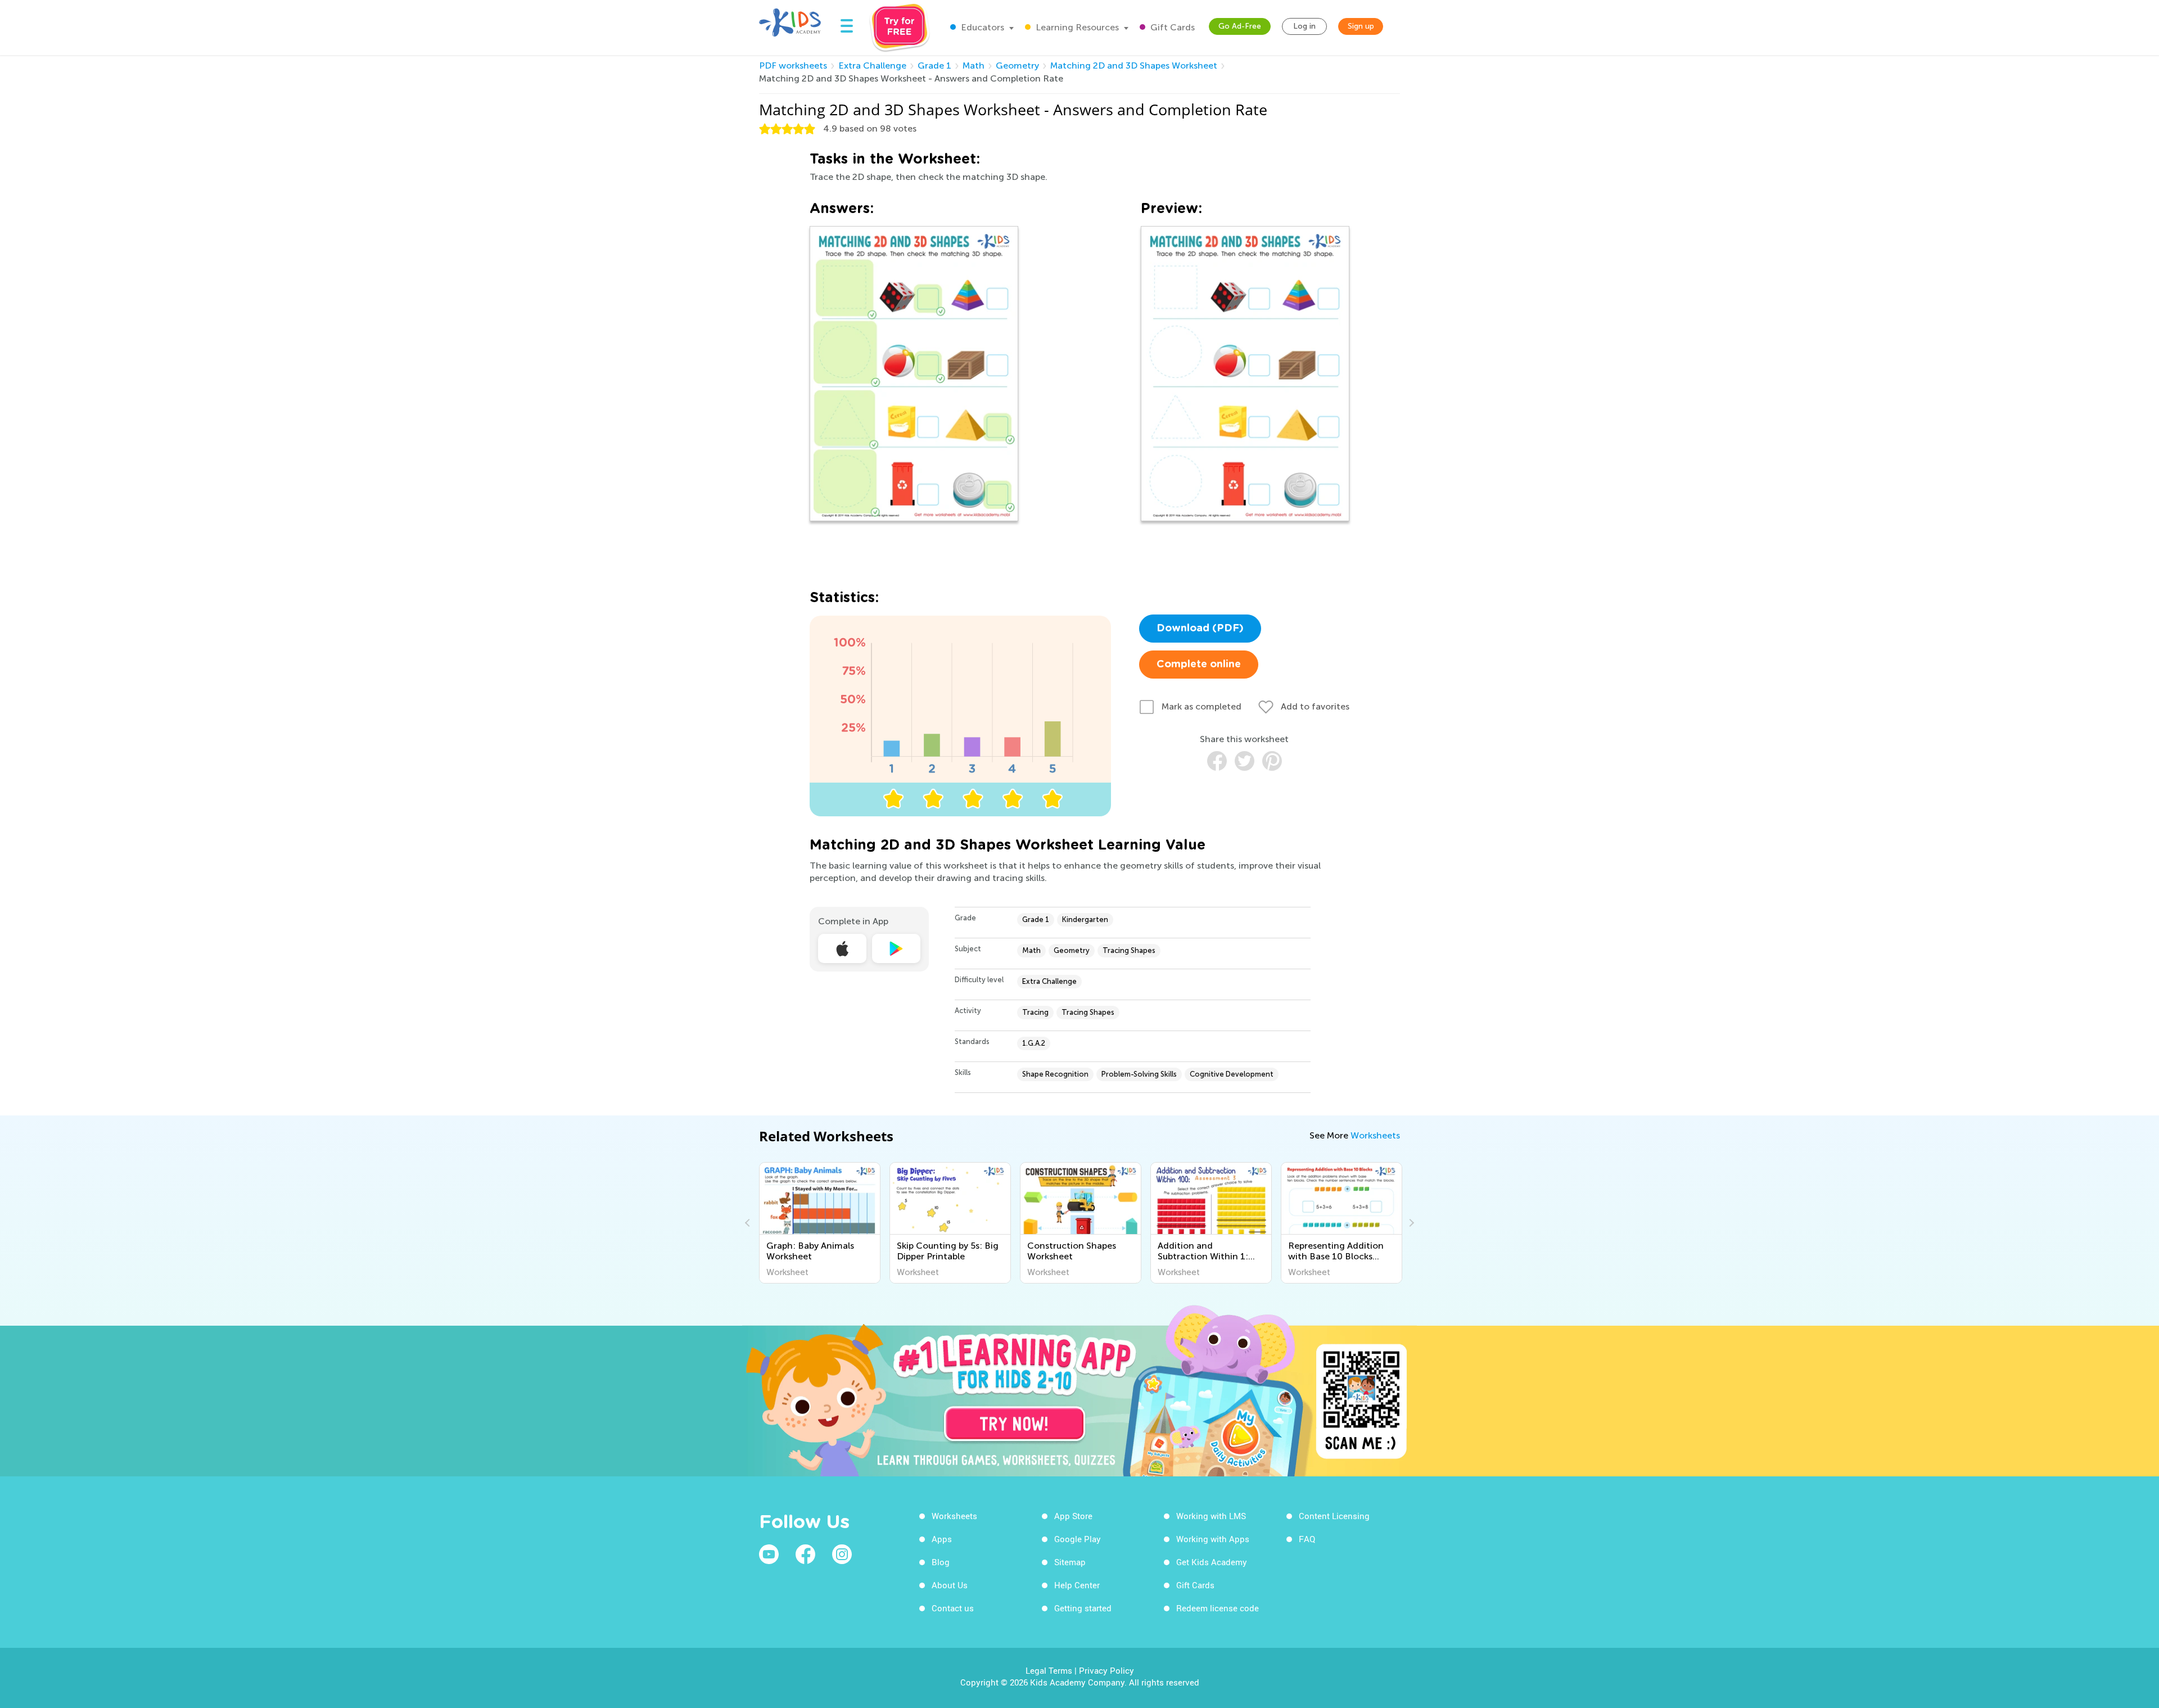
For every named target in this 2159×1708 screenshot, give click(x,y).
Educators (981, 27)
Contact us (953, 1608)
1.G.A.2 (1034, 1043)
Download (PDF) (1200, 629)
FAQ (1307, 1539)
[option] (820, 1223)
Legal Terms (1049, 1670)
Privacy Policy (1106, 1670)
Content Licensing (1334, 1516)
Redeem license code (1218, 1608)
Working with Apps (1213, 1539)
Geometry (1017, 65)
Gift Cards (1171, 27)
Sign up (1361, 26)
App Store (1073, 1516)
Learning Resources (1076, 27)
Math (974, 65)
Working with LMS (1211, 1516)
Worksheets (1375, 1135)
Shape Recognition (1055, 1074)
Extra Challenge (872, 65)
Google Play (1078, 1539)
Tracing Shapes (1129, 950)
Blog (941, 1562)
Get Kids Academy (1212, 1562)
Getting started (1083, 1608)
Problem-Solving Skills (1139, 1074)
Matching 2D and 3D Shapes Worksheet (1134, 65)
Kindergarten (1085, 919)
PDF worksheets (793, 65)
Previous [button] (749, 1223)
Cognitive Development (1232, 1074)
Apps (942, 1539)
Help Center (1077, 1585)
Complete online (1199, 665)
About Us (950, 1585)
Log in (1304, 26)
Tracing (1035, 1012)
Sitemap (1070, 1562)
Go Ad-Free (1240, 26)
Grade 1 (934, 65)
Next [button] (1410, 1223)
